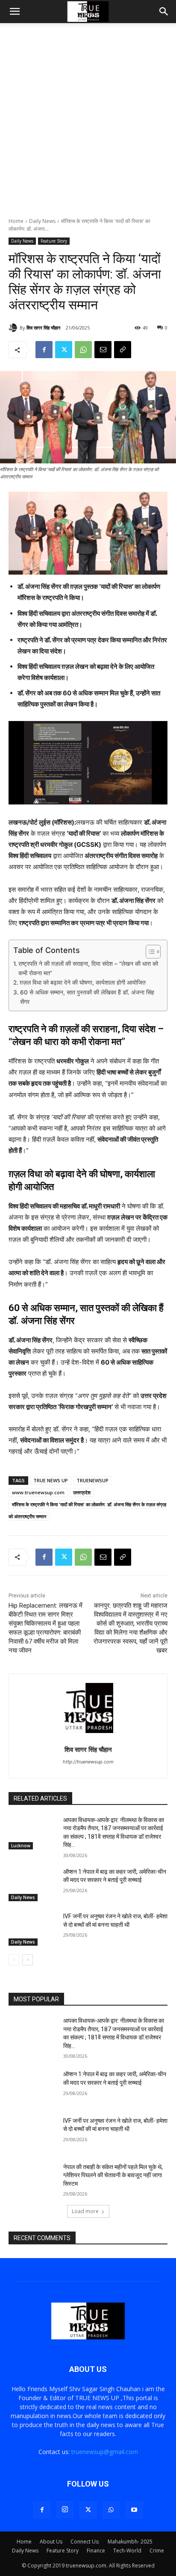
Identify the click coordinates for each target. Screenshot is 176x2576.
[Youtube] (134, 2510)
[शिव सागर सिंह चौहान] (14, 328)
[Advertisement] (88, 125)
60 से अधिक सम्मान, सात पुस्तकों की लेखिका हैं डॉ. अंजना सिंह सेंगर (87, 997)
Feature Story (54, 241)
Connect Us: (85, 2542)
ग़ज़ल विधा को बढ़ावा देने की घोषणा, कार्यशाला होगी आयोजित (83, 982)
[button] (15, 12)
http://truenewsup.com (88, 1762)
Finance (96, 2551)
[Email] (103, 350)
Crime (157, 2551)
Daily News (42, 221)
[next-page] (28, 1960)
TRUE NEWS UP (51, 1480)
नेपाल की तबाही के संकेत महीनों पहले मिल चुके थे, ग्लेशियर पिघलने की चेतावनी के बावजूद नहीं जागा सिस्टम (113, 2175)
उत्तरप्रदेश (82, 1492)
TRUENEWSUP (92, 1480)
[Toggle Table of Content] (149, 952)
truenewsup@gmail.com (105, 2452)
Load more (85, 2211)
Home (16, 221)
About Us (51, 2542)
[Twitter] (64, 350)
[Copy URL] (123, 350)
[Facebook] (44, 350)
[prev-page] (14, 1960)
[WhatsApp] (83, 350)
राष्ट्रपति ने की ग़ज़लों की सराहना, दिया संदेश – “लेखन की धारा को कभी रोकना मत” (88, 968)
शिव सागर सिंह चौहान (43, 328)
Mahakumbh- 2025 (130, 2542)
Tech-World (127, 2551)
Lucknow (21, 1846)
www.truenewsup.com (38, 1492)
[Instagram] (65, 2510)
